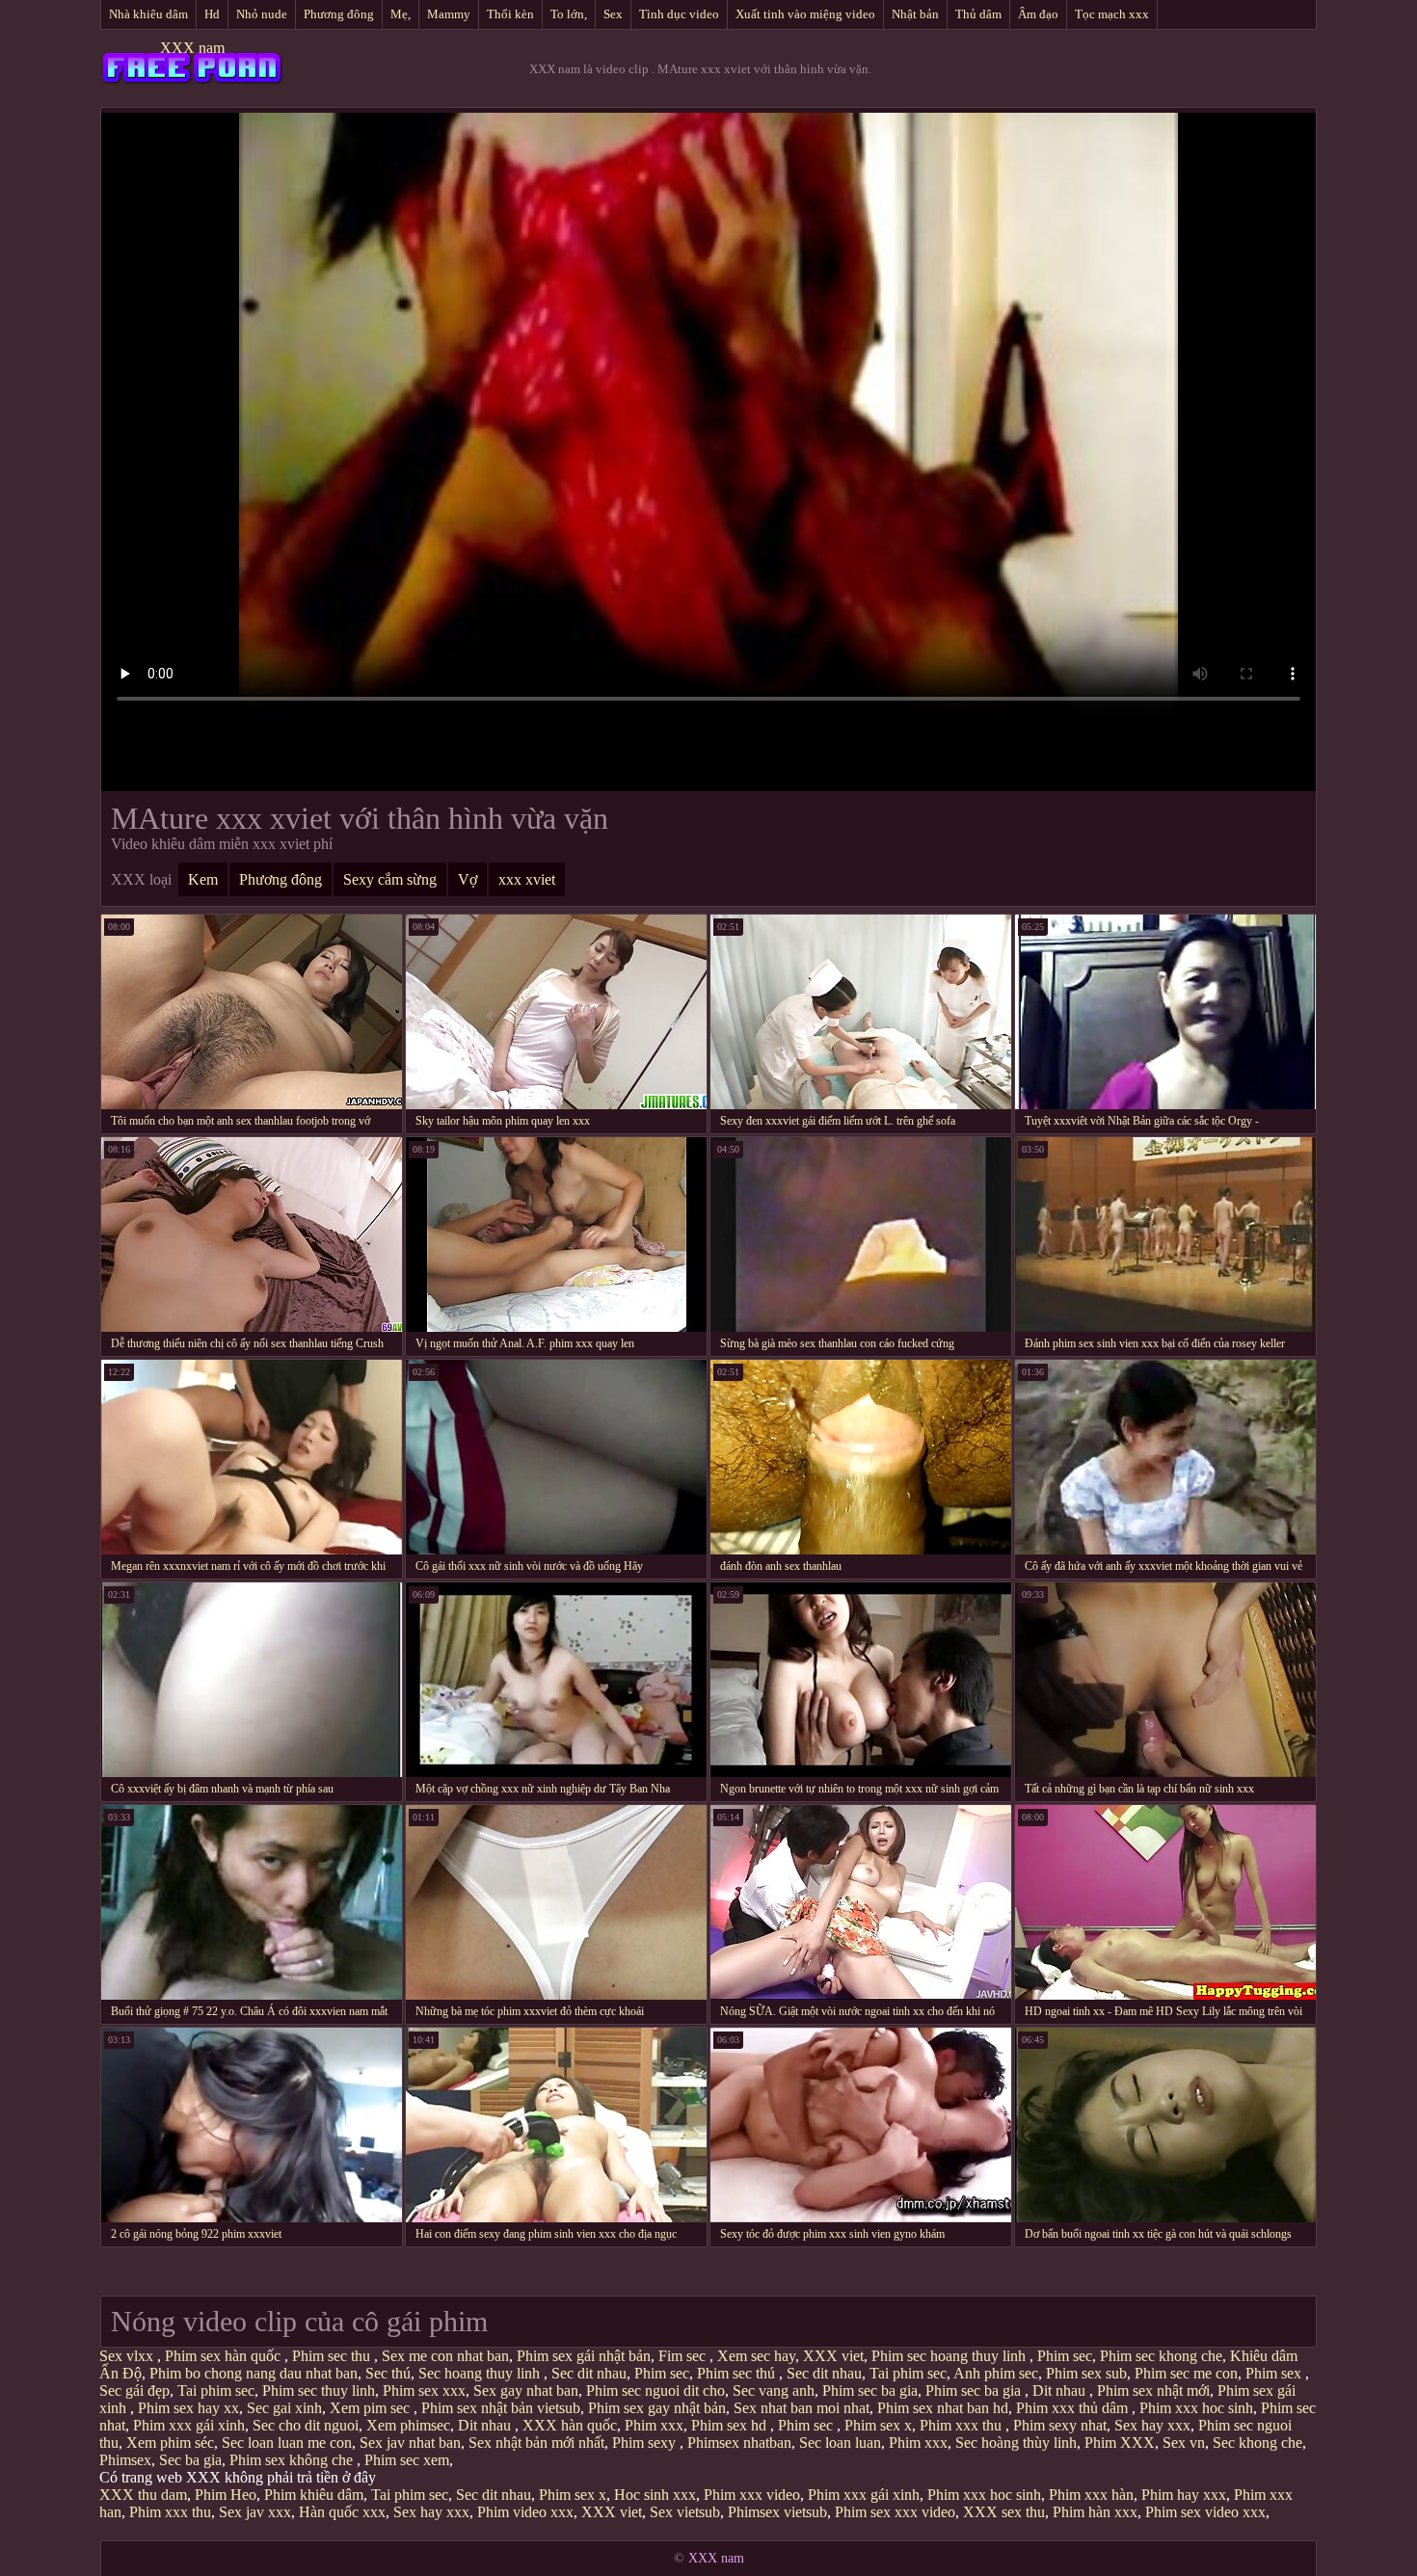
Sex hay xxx (1152, 2425)
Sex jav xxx (255, 2512)
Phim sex (1275, 2373)
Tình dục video (679, 14)
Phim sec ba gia (870, 2390)
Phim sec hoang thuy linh (950, 2356)
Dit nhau (1061, 2390)
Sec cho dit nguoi (306, 2425)
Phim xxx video (752, 2495)
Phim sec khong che (1161, 2356)
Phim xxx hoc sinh (1196, 2408)
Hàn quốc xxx (342, 2512)
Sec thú (388, 2373)
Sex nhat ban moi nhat (802, 2408)
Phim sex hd (731, 2425)
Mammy (449, 14)
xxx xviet (527, 879)
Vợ (468, 879)
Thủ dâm (978, 14)
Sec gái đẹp (134, 2390)
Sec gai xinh (284, 2408)
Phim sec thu (333, 2356)
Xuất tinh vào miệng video (805, 14)
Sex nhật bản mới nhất (536, 2443)
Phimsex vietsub (777, 2512)
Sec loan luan (840, 2443)
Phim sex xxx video (895, 2512)
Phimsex (125, 2460)
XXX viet (833, 2356)
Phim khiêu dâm (314, 2495)
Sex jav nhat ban (410, 2443)
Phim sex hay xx (188, 2408)
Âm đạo (1038, 14)
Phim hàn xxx (1095, 2512)
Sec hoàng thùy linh (1016, 2443)
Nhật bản (915, 14)
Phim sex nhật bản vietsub (501, 2408)
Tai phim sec (908, 2373)
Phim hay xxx (1184, 2495)
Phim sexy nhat (1060, 2425)
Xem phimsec (408, 2425)
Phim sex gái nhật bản (584, 2356)
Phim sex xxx (424, 2390)
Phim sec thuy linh (319, 2390)
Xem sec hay (756, 2356)
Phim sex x (878, 2425)
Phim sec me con (1186, 2373)
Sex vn (1184, 2443)
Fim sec (684, 2356)
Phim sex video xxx (1205, 2512)
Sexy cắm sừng (390, 879)
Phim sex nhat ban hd (943, 2408)
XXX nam (192, 48)
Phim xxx (654, 2425)
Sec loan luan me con (287, 2443)
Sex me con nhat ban (445, 2356)
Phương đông (339, 14)
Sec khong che (1257, 2443)
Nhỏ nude (262, 14)
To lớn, (569, 14)
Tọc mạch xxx (1112, 14)
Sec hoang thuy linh (481, 2373)
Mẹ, (401, 14)
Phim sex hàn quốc (225, 2356)
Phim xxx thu (962, 2425)
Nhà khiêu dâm (148, 14)
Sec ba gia (190, 2460)
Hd (212, 14)
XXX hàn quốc (570, 2425)
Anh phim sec (996, 2373)
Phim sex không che (293, 2460)
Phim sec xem (407, 2460)
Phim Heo (226, 2495)
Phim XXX (1120, 2443)
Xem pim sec (372, 2408)
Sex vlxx (128, 2356)
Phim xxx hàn (1091, 2495)
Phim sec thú (738, 2373)
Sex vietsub (685, 2512)
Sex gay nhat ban (526, 2390)
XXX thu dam (143, 2495)
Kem (203, 879)
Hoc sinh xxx (655, 2495)
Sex (613, 14)
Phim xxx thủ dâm (1074, 2408)
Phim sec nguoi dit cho (655, 2390)
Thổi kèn (510, 14)
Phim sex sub (1086, 2373)
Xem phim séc (170, 2443)
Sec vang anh (774, 2390)
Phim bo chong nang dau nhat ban (254, 2373)
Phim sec (1065, 2356)
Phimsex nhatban (739, 2443)
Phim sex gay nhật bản (657, 2408)
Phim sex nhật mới (1153, 2390)
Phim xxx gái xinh (189, 2425)
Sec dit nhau (589, 2373)
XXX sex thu (1004, 2512)
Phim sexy (646, 2443)
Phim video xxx (525, 2512)
